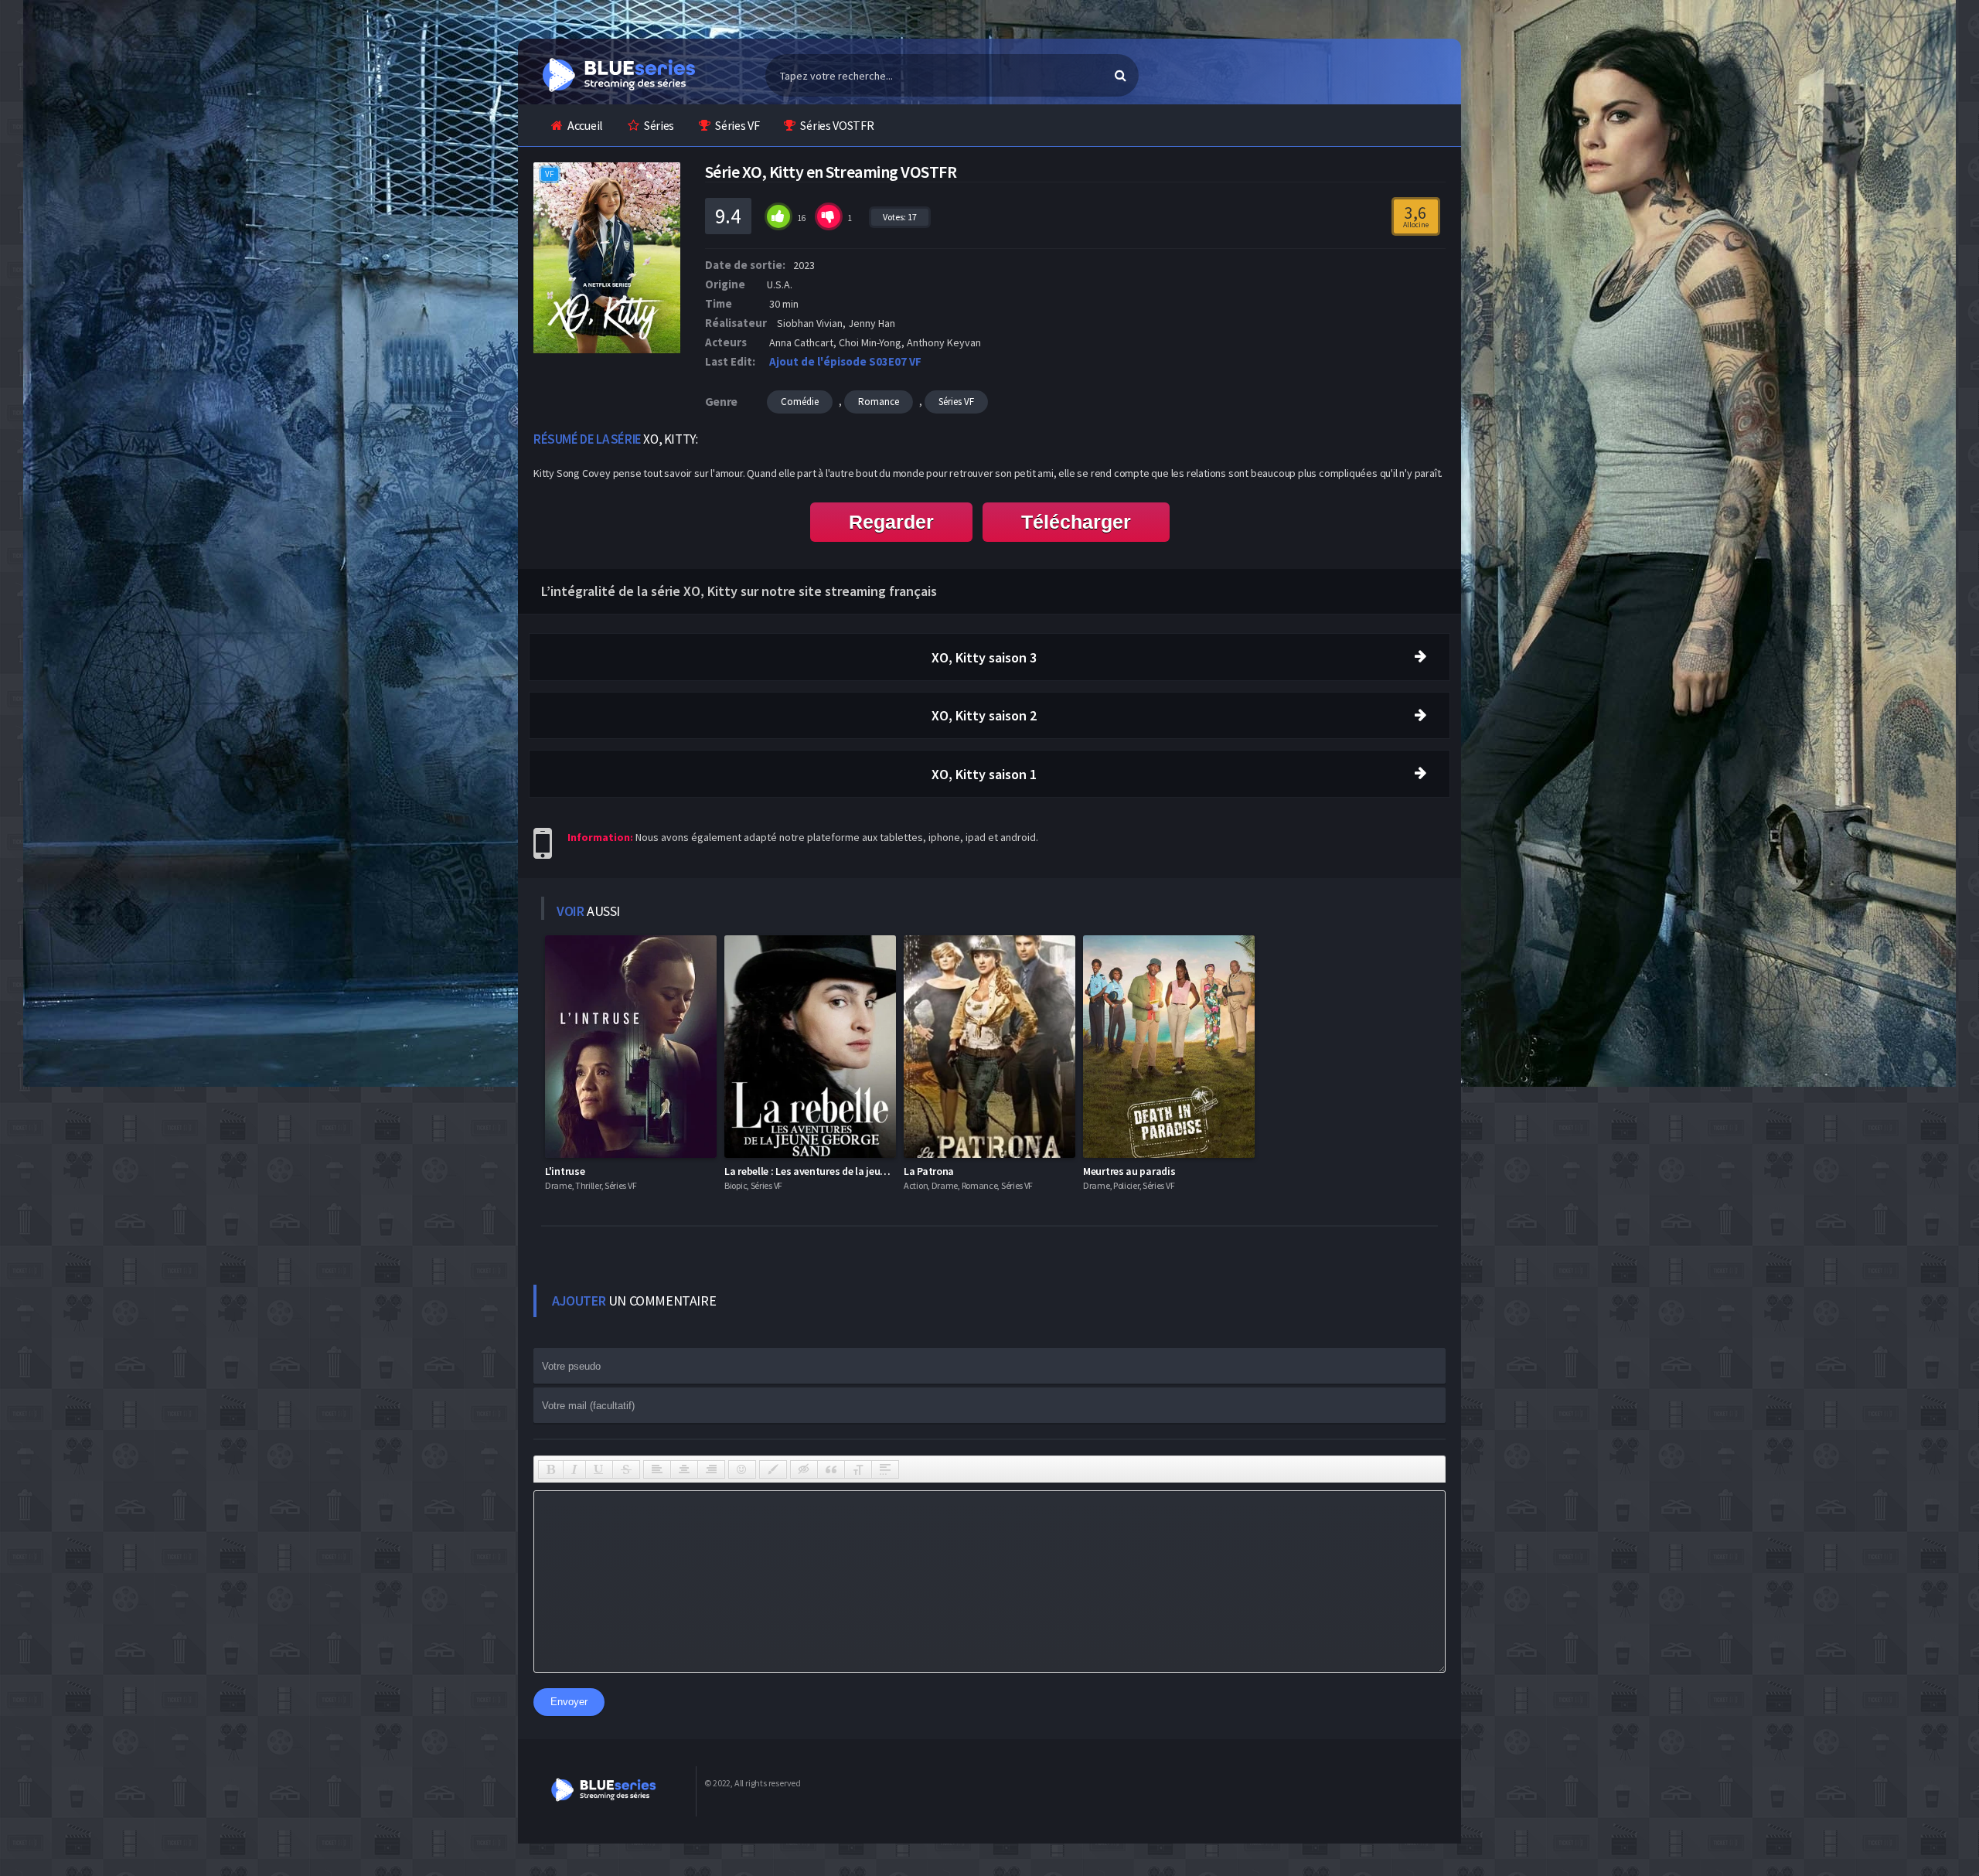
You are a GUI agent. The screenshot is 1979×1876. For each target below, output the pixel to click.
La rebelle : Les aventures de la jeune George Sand (838, 1171)
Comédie (800, 402)
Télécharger (1076, 522)
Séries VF (737, 125)
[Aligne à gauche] (657, 1469)
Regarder (891, 522)
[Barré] (626, 1469)
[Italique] (574, 1469)
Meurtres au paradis (1129, 1171)
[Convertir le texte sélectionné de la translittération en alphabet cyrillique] (858, 1469)
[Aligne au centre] (684, 1469)
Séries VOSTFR (837, 125)
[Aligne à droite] (711, 1469)
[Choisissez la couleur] (773, 1469)
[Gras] (551, 1469)
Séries (659, 125)
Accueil (585, 125)
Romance (879, 402)
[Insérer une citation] (831, 1469)
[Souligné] (599, 1469)
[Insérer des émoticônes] (742, 1469)
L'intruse (565, 1171)
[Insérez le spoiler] (885, 1469)
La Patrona (929, 1171)
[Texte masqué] (804, 1469)
